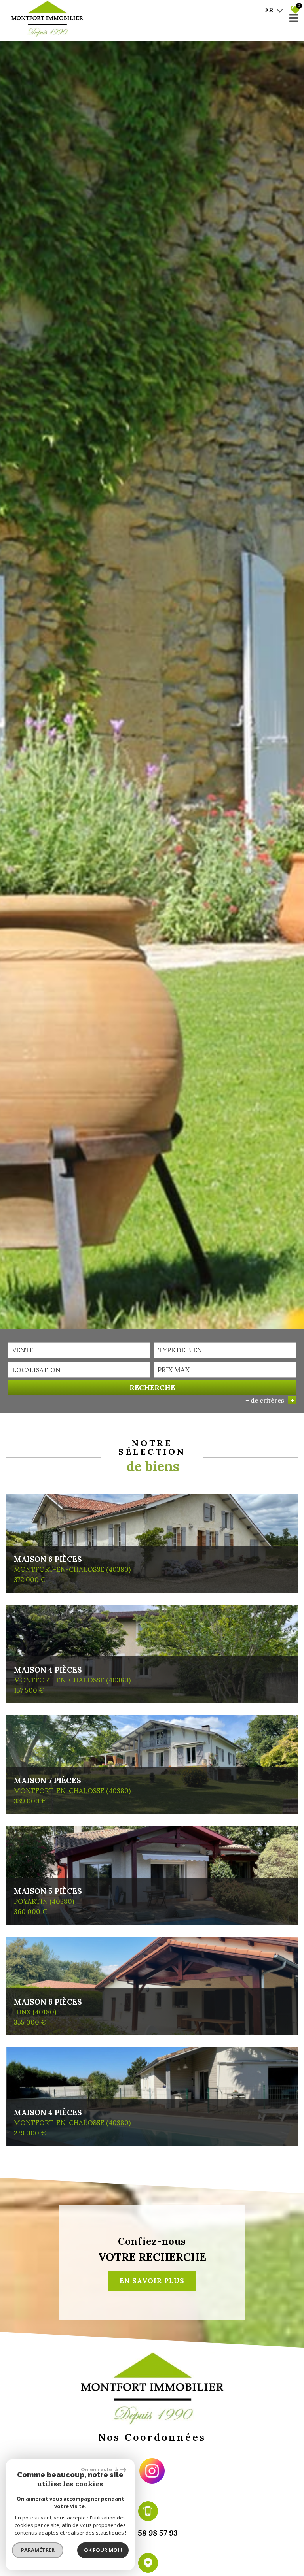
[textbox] (225, 1350)
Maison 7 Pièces (72, 1785)
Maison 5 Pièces (48, 1896)
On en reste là (99, 2469)
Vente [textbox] (23, 1350)
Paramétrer (38, 2550)
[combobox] (79, 1350)
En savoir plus (152, 2281)
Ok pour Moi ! (103, 2550)
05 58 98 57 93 (152, 2533)
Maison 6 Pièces (72, 1564)
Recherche (152, 1387)
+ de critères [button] (270, 1400)
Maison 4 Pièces (72, 1675)
